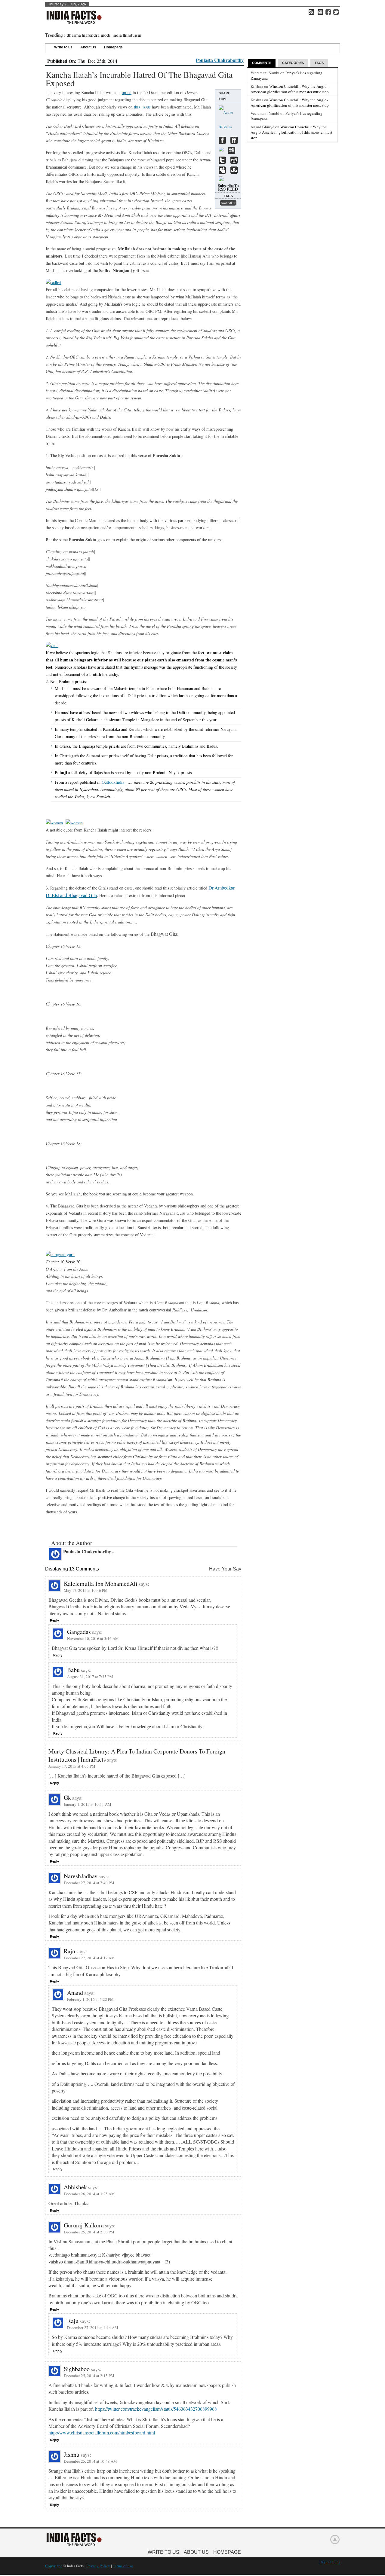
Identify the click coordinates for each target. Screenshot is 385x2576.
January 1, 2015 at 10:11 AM (88, 1804)
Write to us (63, 47)
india (117, 35)
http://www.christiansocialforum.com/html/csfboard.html (102, 2433)
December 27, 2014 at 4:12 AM (89, 1958)
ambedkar (228, 203)
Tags (319, 63)
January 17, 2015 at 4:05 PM (72, 1766)
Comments (262, 63)
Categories (293, 63)
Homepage (113, 47)
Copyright (54, 2566)
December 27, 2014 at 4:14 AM (93, 2327)
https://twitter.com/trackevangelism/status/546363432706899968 (156, 2409)
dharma (74, 35)
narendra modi (97, 35)
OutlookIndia (114, 782)
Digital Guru (330, 2562)
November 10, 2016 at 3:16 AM (93, 1638)
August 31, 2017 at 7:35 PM (90, 1677)
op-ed (127, 92)
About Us (88, 47)
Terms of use (123, 2566)
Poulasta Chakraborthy (220, 60)
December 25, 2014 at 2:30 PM (89, 2232)
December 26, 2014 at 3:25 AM (89, 2194)
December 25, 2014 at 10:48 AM (90, 2461)
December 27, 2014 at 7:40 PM (89, 1883)
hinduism (133, 35)
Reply (54, 1620)
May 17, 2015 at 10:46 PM (86, 1590)
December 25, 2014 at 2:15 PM (89, 2376)
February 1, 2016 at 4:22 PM (90, 1999)
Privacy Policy (98, 2566)
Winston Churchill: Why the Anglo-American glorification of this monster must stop (290, 89)
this (137, 107)
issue (147, 107)
